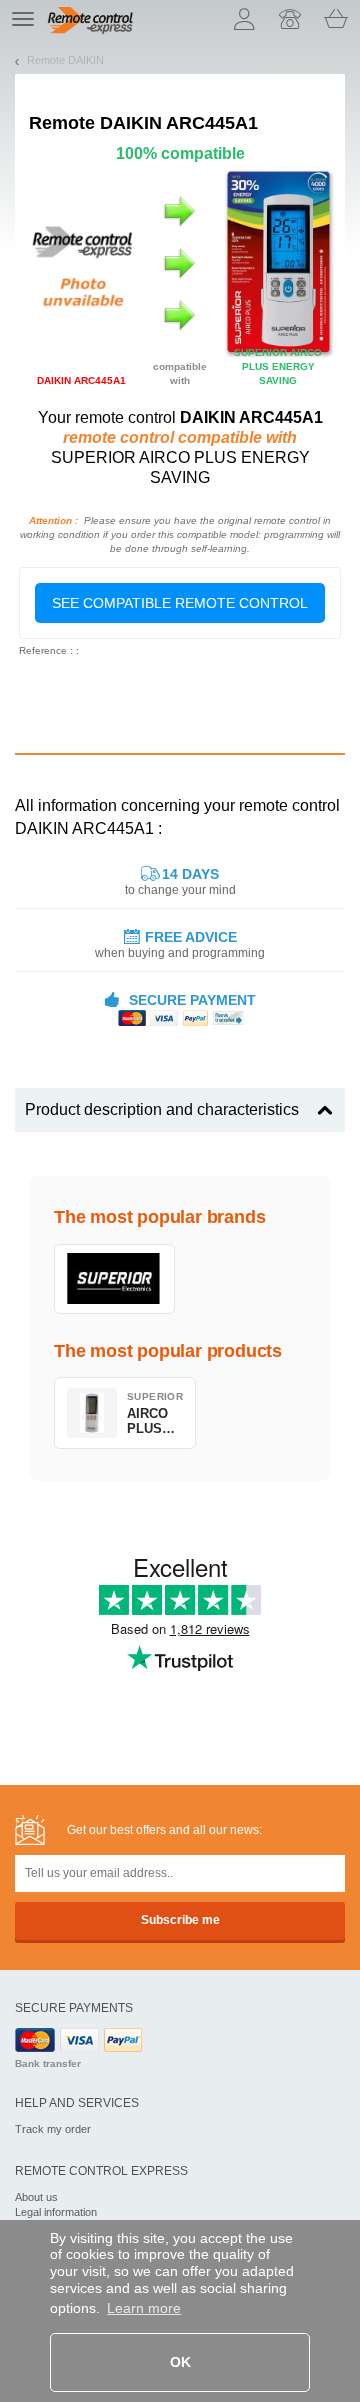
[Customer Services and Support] (290, 19)
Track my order (53, 2129)
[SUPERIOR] (114, 1279)
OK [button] (180, 2362)
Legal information (56, 2212)
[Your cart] (336, 19)
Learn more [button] (144, 2308)
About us (36, 2197)
